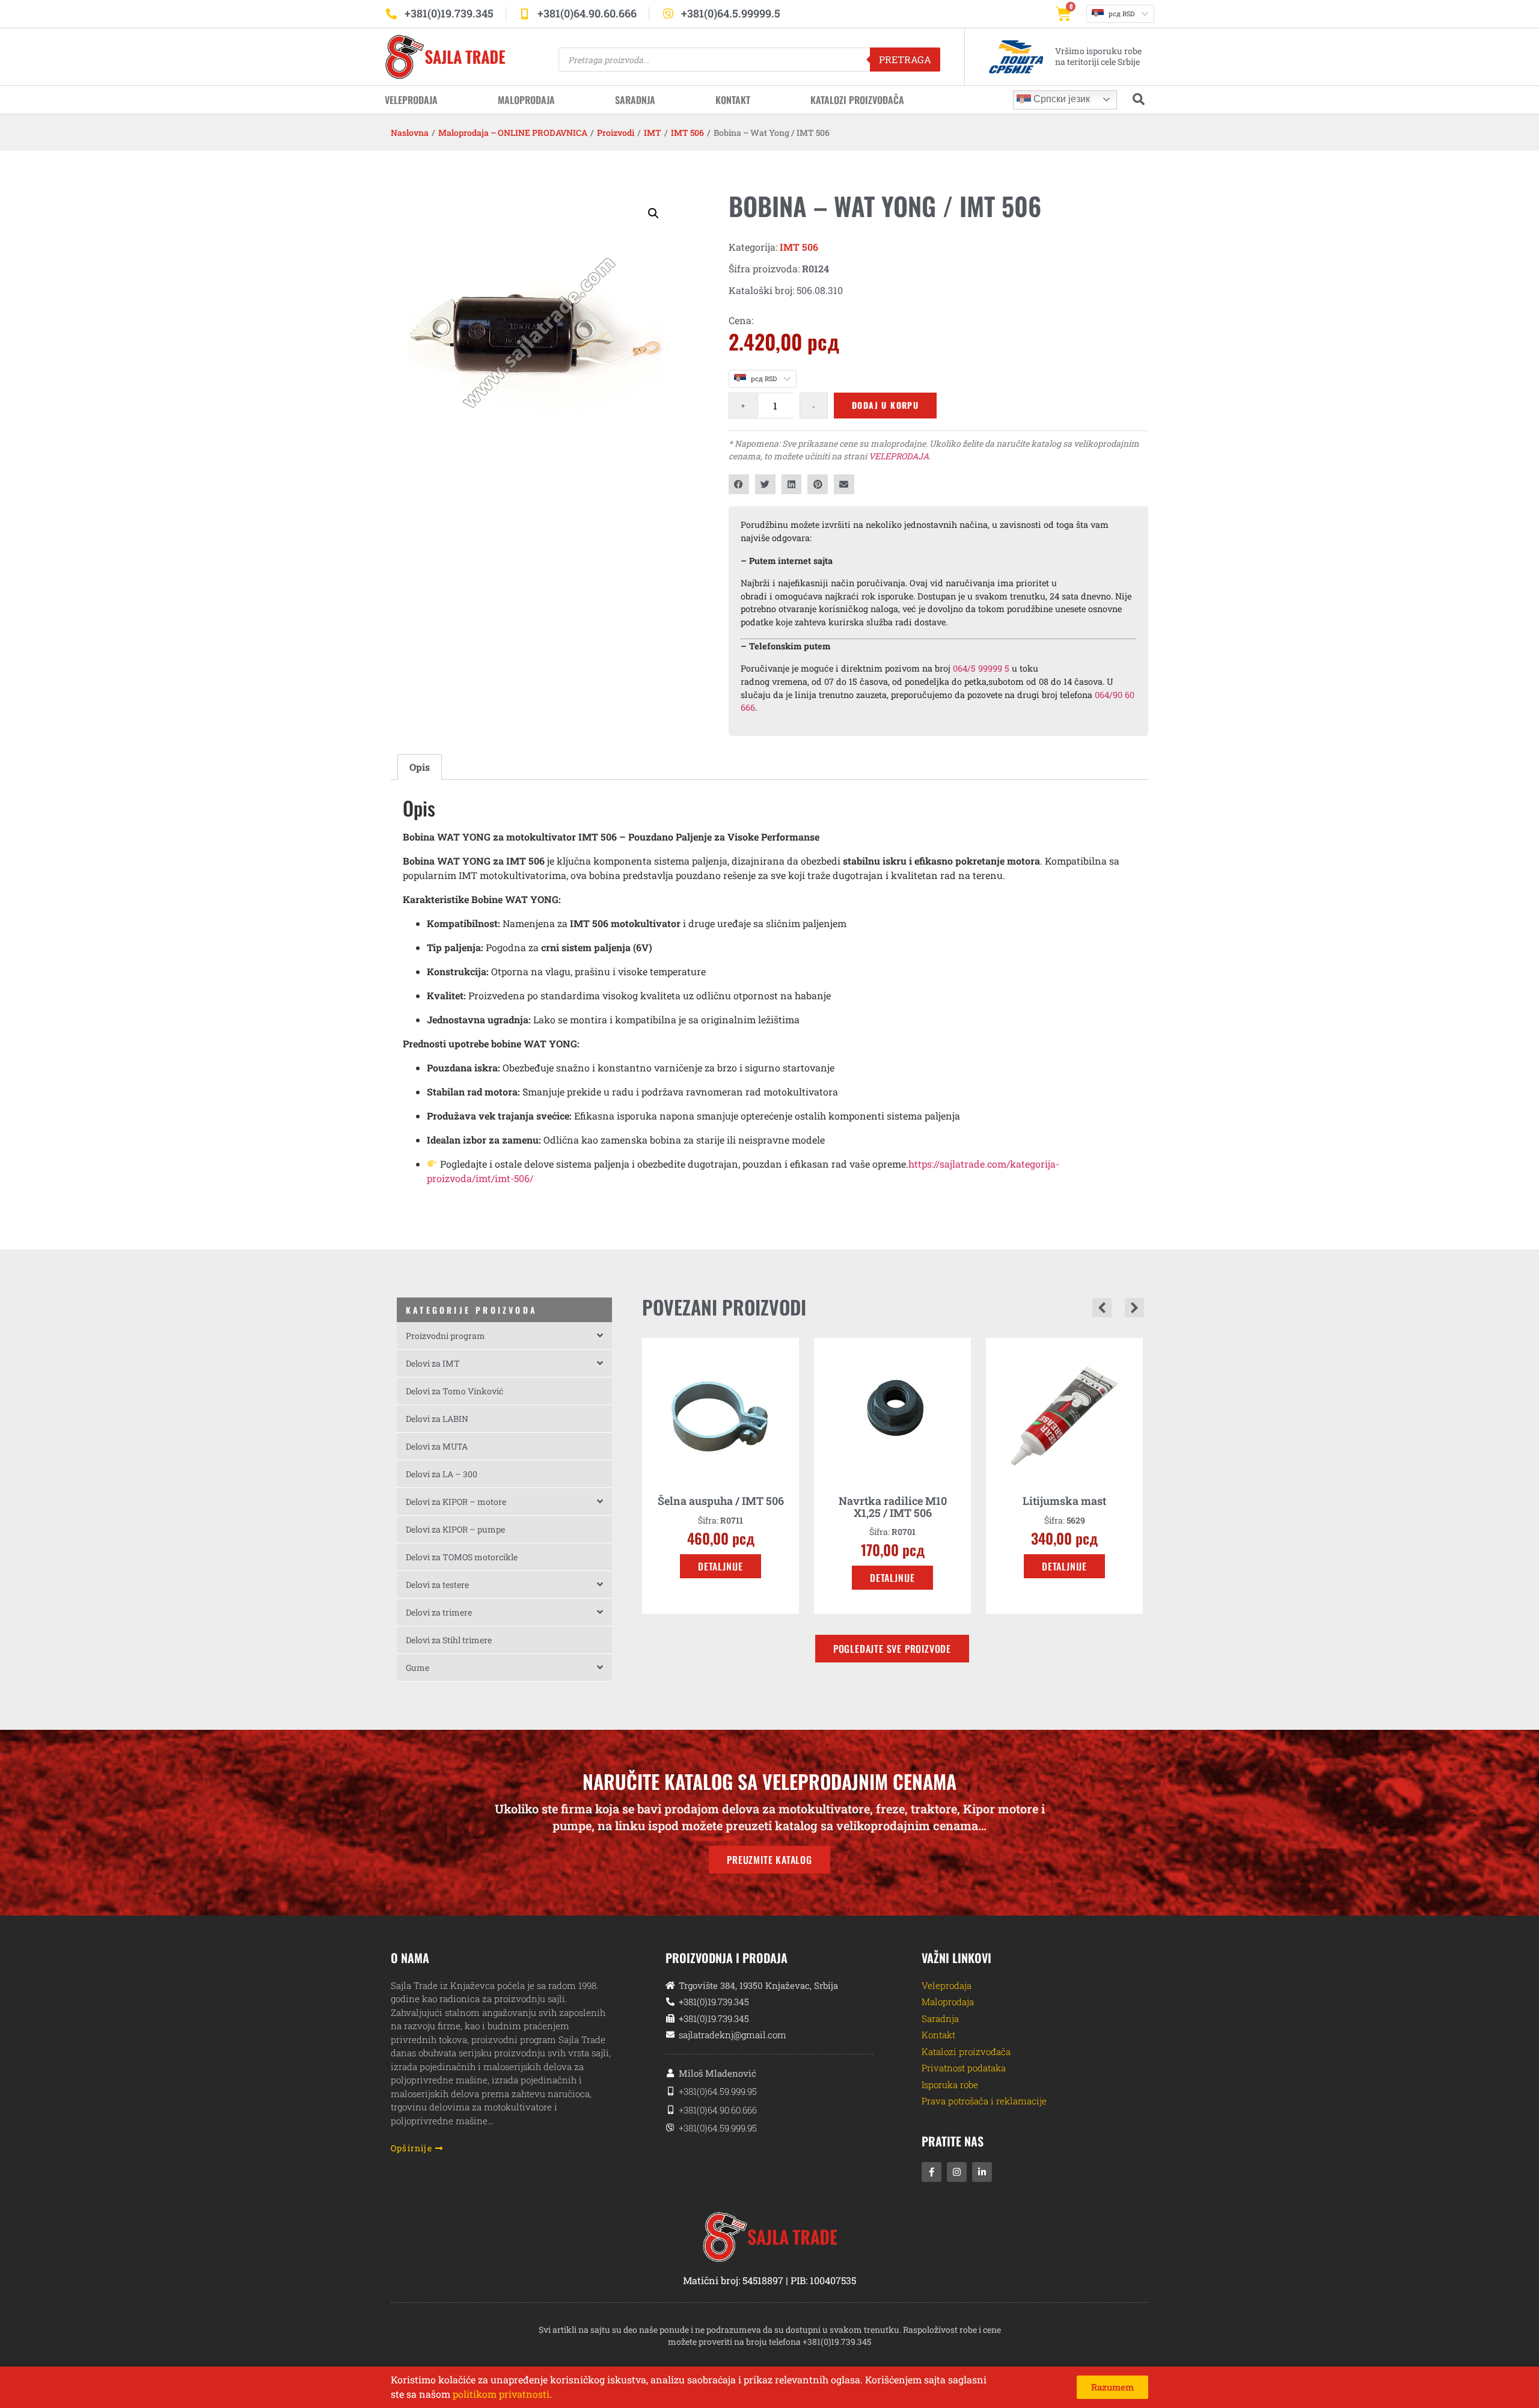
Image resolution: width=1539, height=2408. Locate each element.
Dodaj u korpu (885, 405)
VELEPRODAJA (899, 456)
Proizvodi (616, 133)
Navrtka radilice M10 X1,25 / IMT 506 (721, 1507)
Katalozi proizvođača (857, 100)
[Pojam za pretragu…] (1139, 100)
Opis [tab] (420, 767)
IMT (653, 133)
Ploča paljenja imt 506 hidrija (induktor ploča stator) (1064, 1513)
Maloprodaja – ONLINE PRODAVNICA (513, 133)
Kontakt (733, 100)
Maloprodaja (526, 100)
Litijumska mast (892, 1501)
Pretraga (905, 59)
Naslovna (410, 133)
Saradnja (635, 100)
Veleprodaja (411, 100)
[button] (653, 213)
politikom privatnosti (501, 2394)
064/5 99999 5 (981, 668)
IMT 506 (687, 133)
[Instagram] (957, 2172)
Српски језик (1060, 99)
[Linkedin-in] (982, 2172)
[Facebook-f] (932, 2172)
